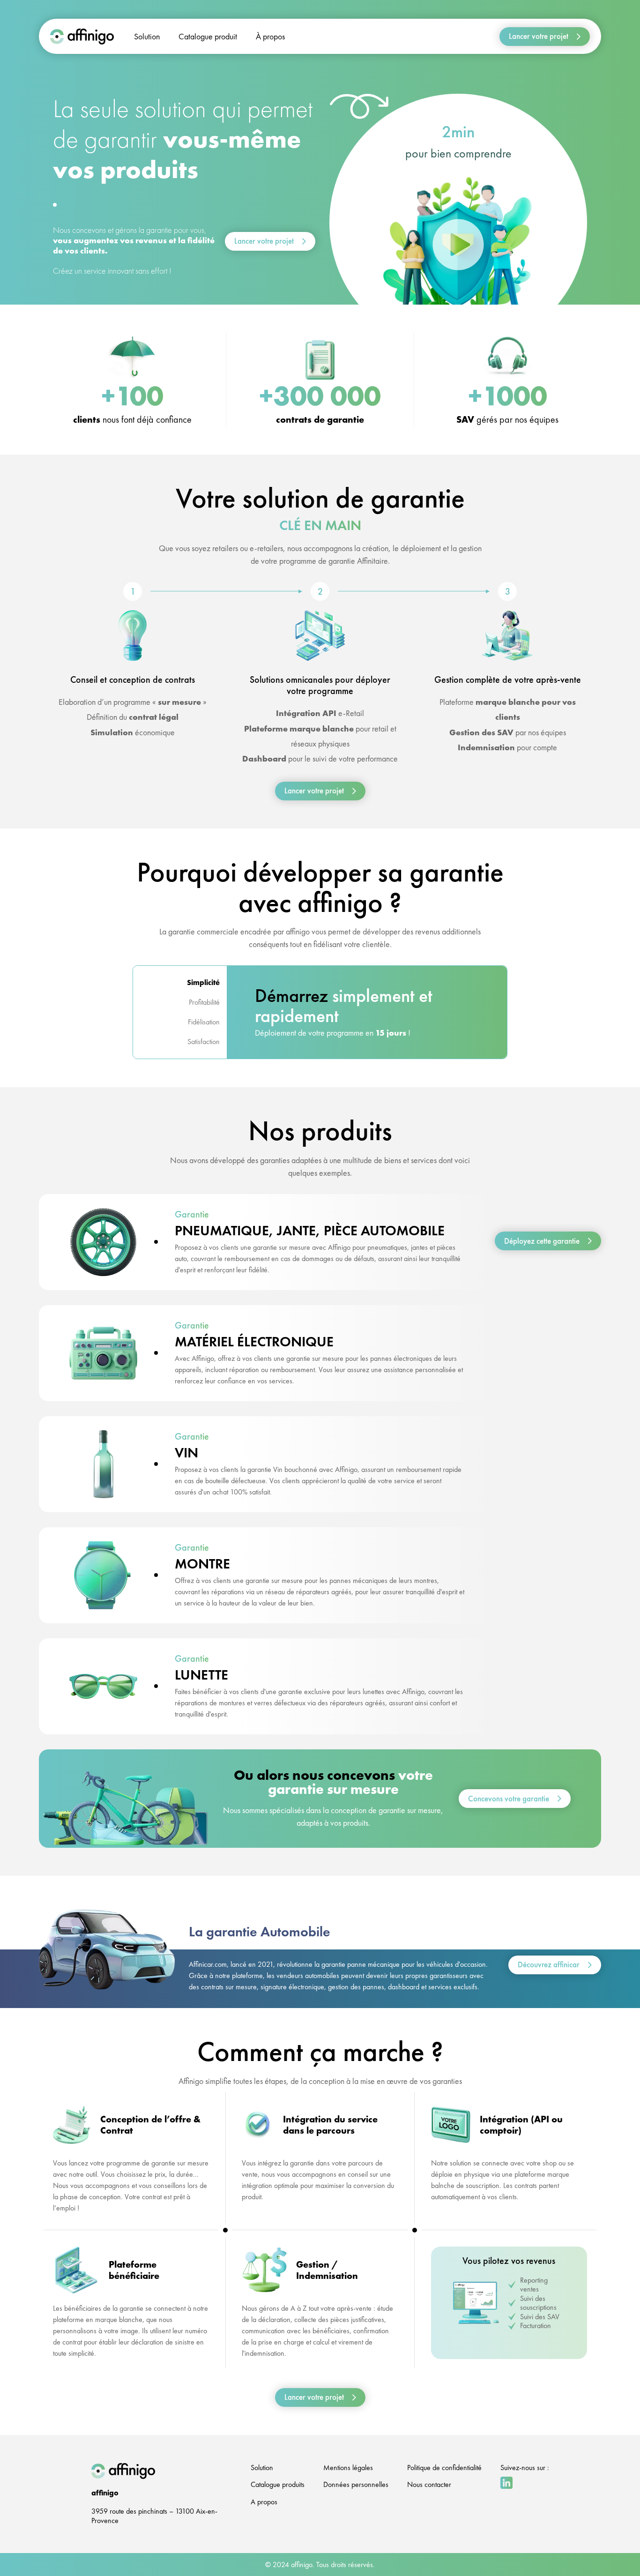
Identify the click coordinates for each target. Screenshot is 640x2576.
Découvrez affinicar (549, 1964)
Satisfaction (204, 1042)
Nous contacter (429, 2484)
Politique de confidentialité (444, 2468)
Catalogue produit (208, 36)
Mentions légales (348, 2468)
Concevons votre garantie (509, 1799)
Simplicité (203, 982)
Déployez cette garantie (542, 1240)
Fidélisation (204, 1022)
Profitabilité (204, 1002)
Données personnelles (356, 2484)
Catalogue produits (278, 2484)
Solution (147, 36)
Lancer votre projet (539, 36)
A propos (264, 2502)
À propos (270, 36)
